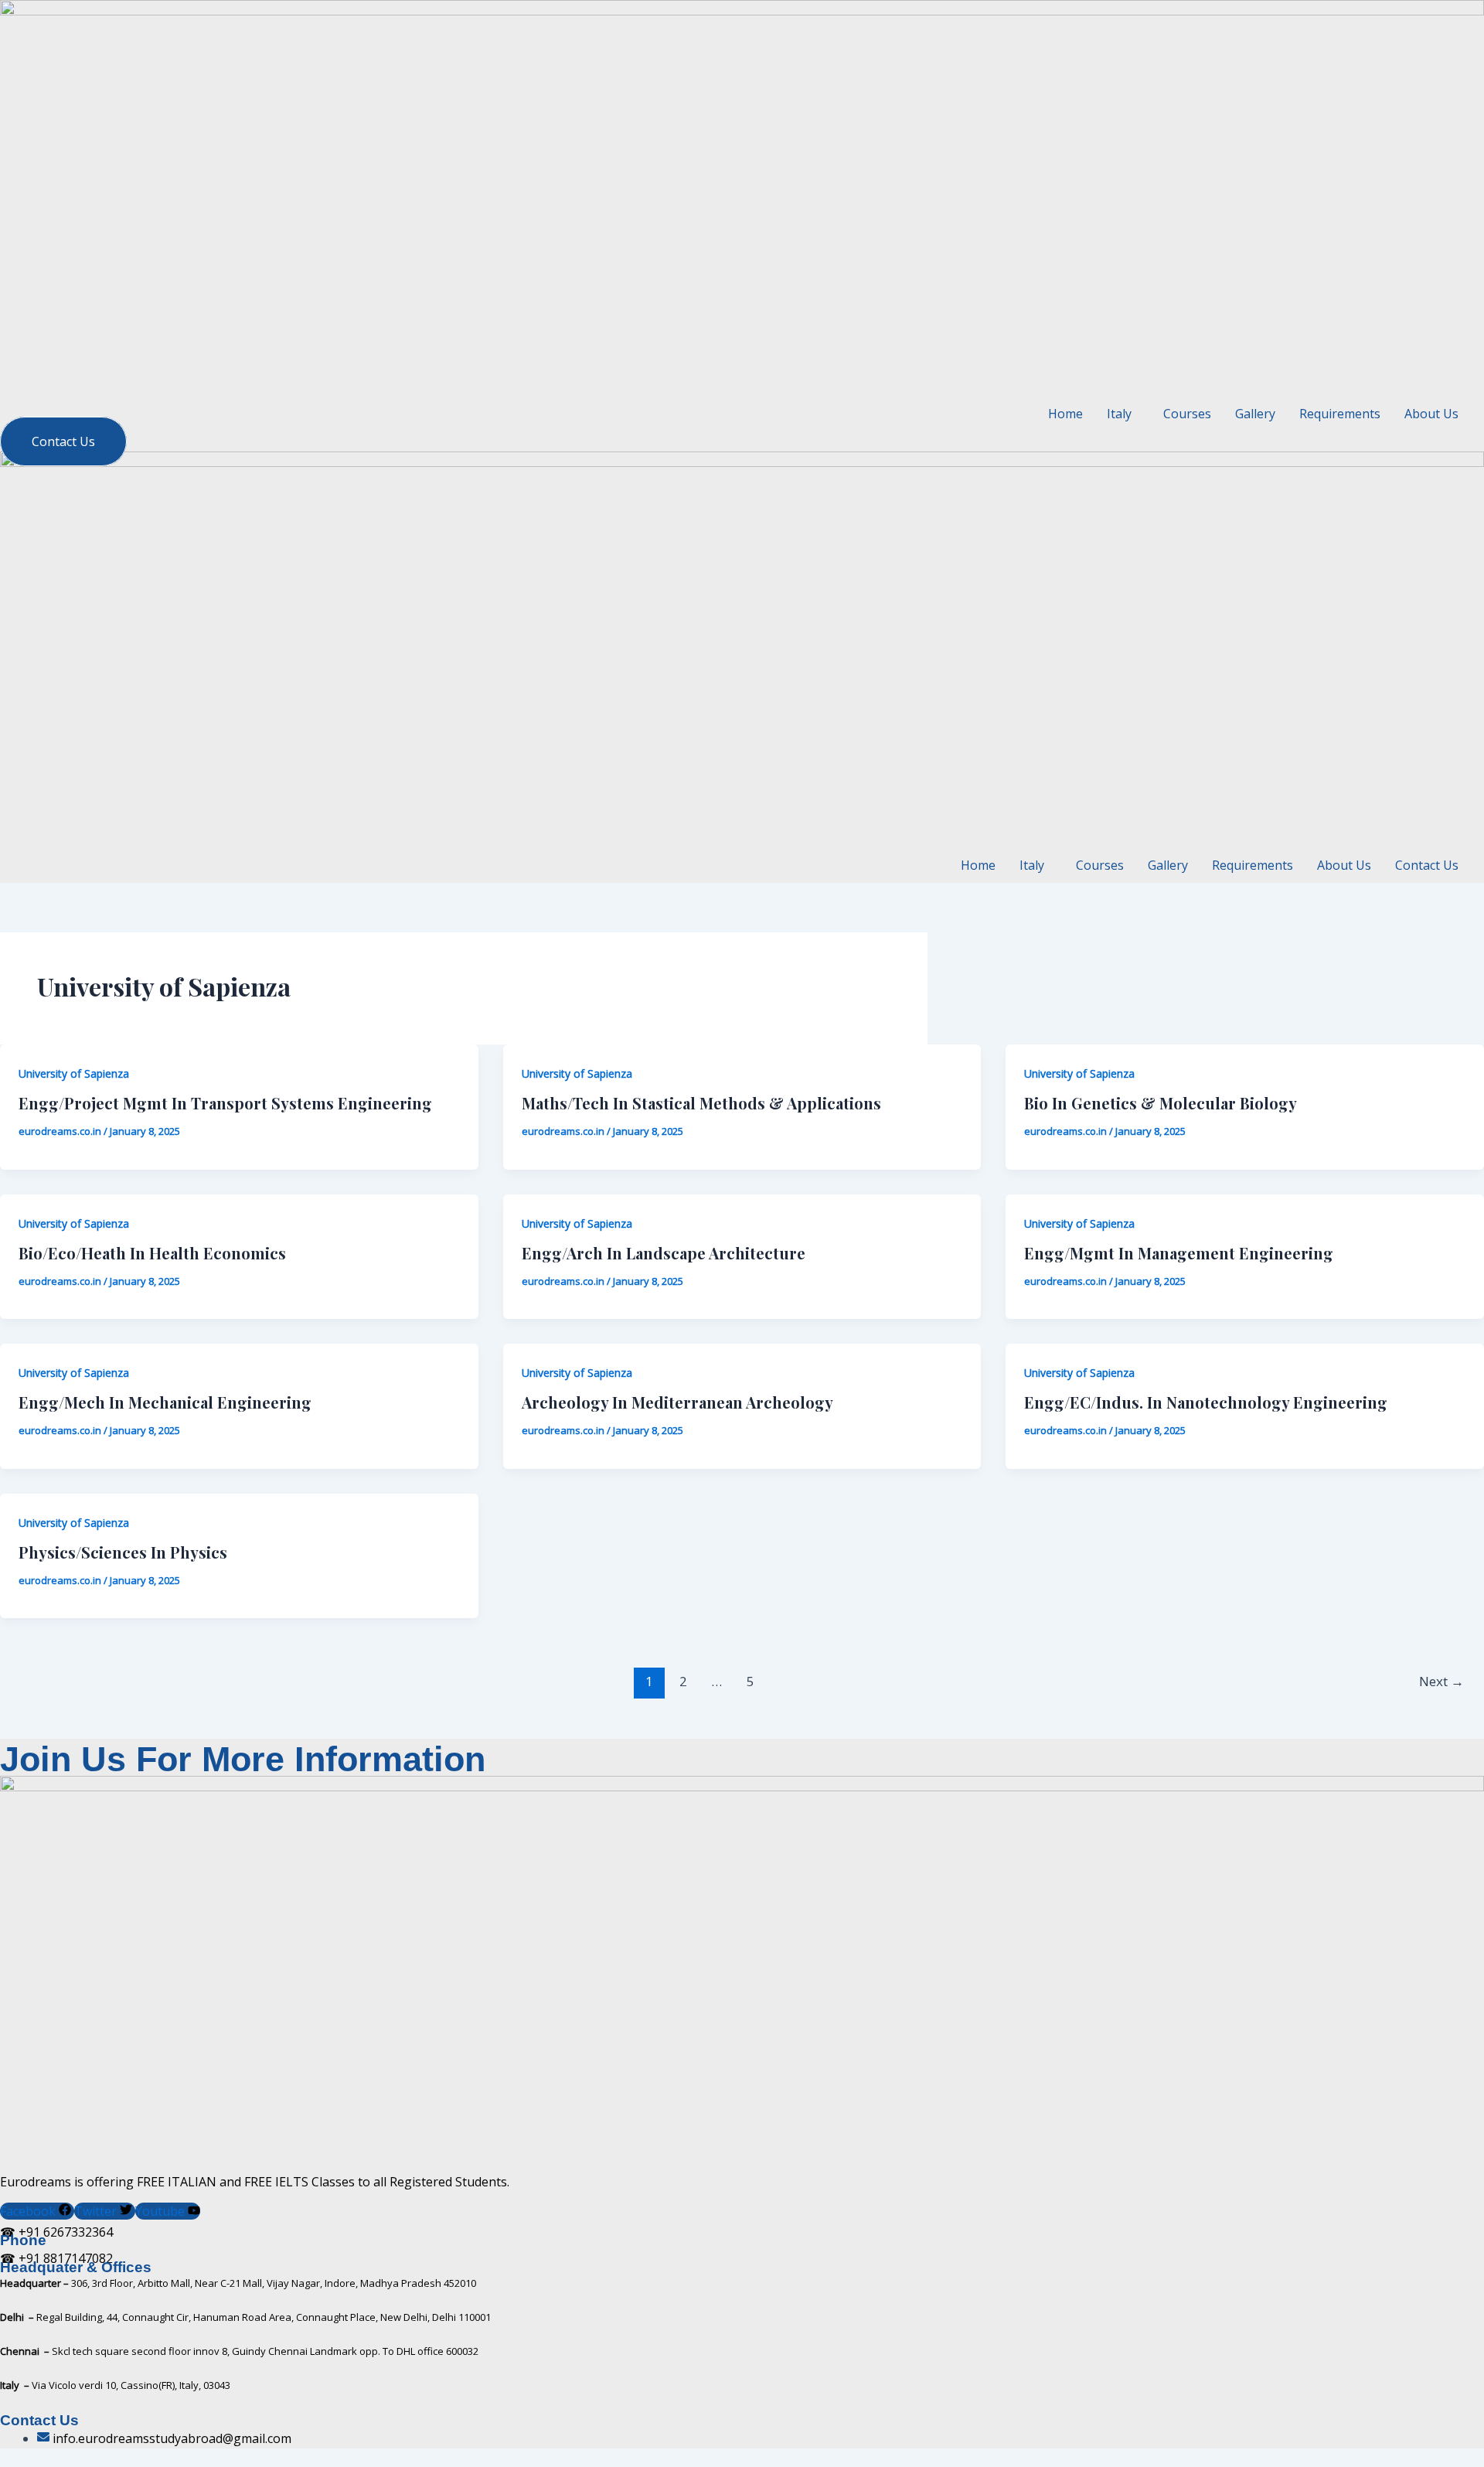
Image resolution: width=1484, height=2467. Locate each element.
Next (1441, 1681)
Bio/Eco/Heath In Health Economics (152, 1253)
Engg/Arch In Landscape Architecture (664, 1253)
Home (1065, 414)
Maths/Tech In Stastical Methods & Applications (701, 1103)
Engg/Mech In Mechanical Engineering (165, 1402)
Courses (1187, 414)
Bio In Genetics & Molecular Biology (1161, 1103)
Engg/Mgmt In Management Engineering (1179, 1253)
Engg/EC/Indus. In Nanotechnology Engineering (1206, 1402)
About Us (1431, 414)
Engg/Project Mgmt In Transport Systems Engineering (225, 1103)
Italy (1032, 865)
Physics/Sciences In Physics (123, 1552)
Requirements (1340, 414)
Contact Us (1427, 865)
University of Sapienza (74, 1073)
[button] (1123, 414)
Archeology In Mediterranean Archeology (677, 1402)
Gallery (1255, 414)
